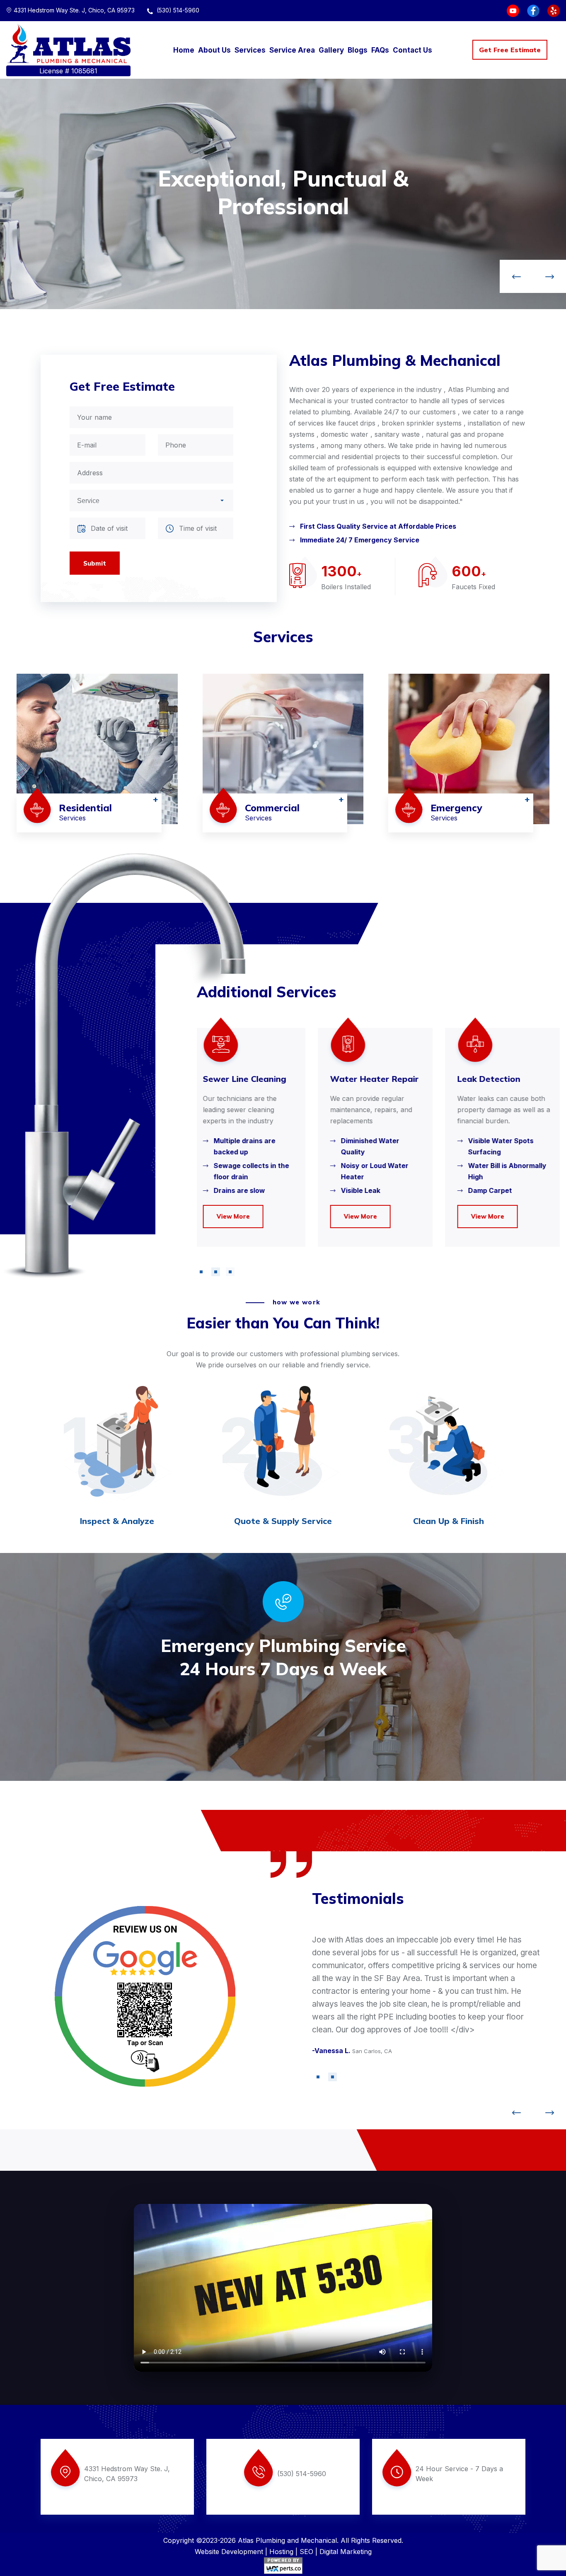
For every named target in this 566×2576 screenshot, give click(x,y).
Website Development (229, 2552)
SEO (306, 2552)
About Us (214, 50)
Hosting (281, 2552)
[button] (201, 1272)
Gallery (331, 50)
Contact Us (412, 50)
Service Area (292, 50)
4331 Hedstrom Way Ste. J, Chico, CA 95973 (74, 10)
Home (184, 50)
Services (250, 50)
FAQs (380, 50)
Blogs (358, 50)
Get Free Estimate (510, 50)
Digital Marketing (346, 2552)
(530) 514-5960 (177, 10)
